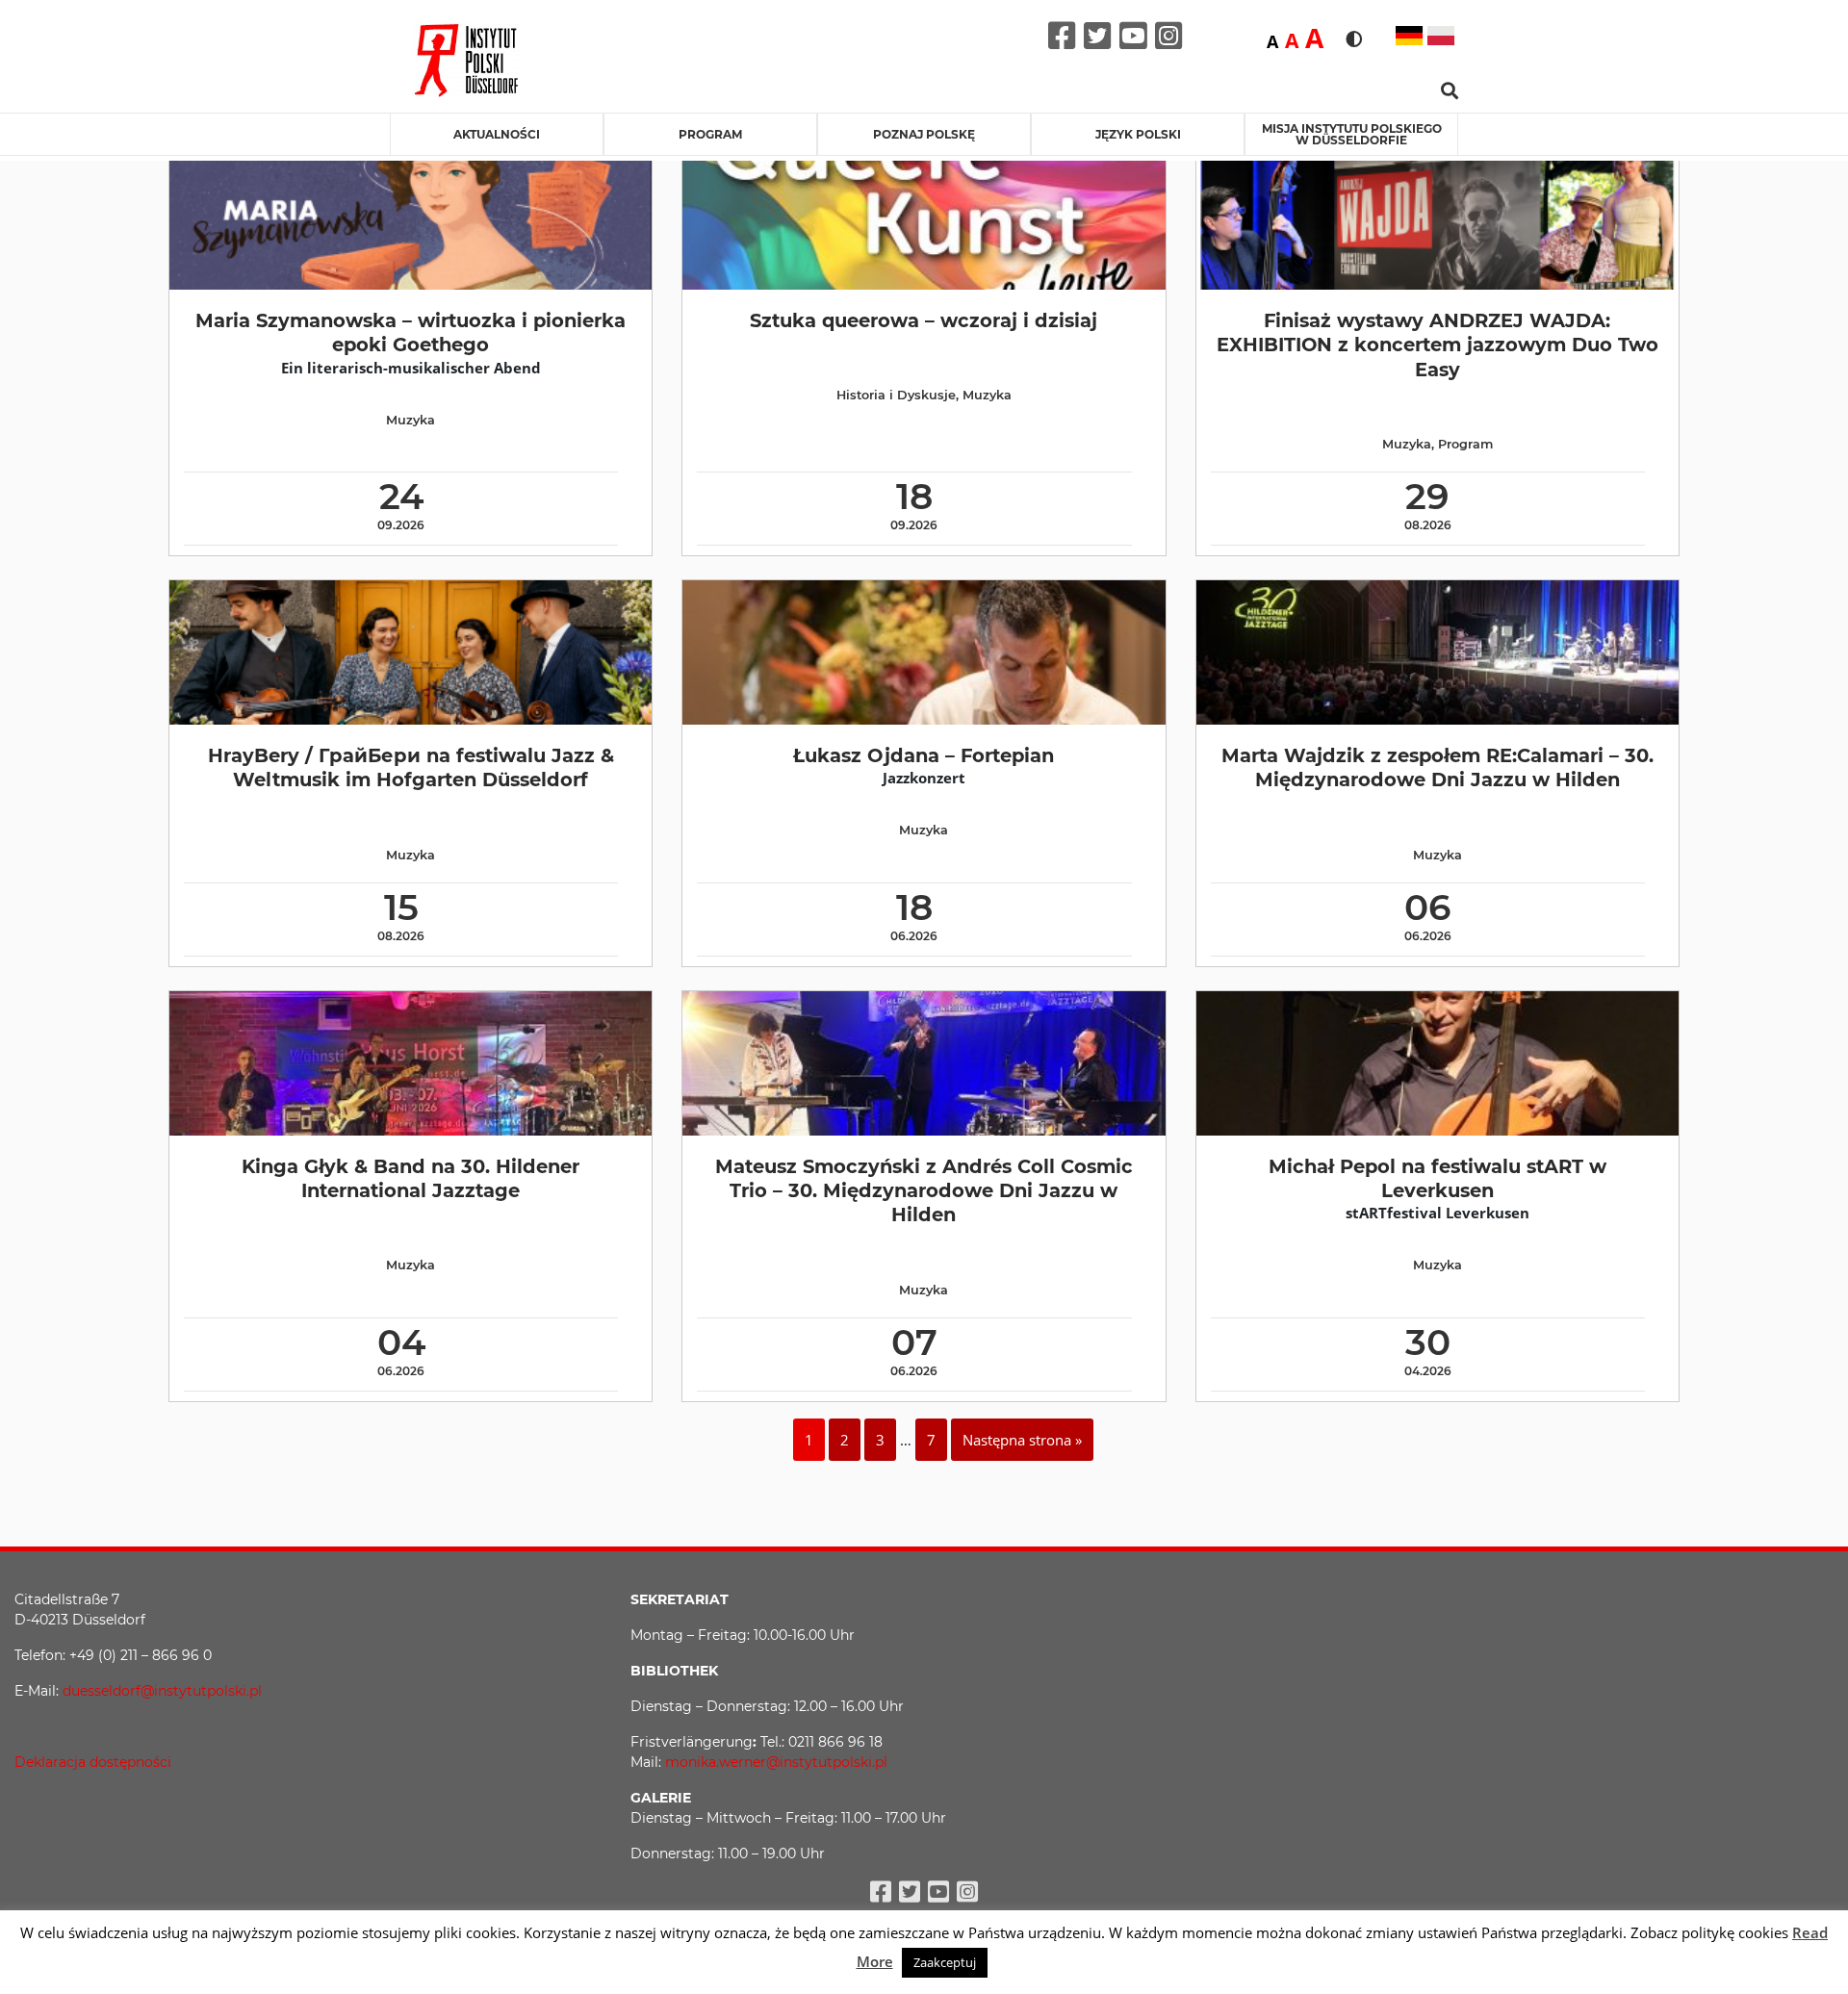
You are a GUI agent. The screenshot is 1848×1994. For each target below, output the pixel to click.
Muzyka (411, 420)
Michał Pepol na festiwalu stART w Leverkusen (1437, 1178)
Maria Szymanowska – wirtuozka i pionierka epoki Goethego (411, 332)
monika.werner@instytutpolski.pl (776, 1762)
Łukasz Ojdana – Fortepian (924, 755)
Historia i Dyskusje (896, 395)
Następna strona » (1022, 1440)
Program (710, 134)
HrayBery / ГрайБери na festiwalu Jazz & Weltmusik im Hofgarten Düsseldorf (411, 767)
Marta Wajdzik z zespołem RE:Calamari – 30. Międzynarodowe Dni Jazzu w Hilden (1437, 767)
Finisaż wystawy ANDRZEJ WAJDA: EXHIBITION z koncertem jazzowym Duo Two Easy (1437, 345)
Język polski (1138, 134)
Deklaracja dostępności (93, 1762)
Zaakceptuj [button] (945, 1962)
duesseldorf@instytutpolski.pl (162, 1691)
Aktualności (497, 134)
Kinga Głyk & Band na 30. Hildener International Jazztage (411, 1178)
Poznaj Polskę (924, 134)
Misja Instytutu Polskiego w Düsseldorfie (1352, 134)
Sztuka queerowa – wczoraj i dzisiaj (924, 320)
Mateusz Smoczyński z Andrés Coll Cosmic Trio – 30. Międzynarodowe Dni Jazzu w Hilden (924, 1191)
